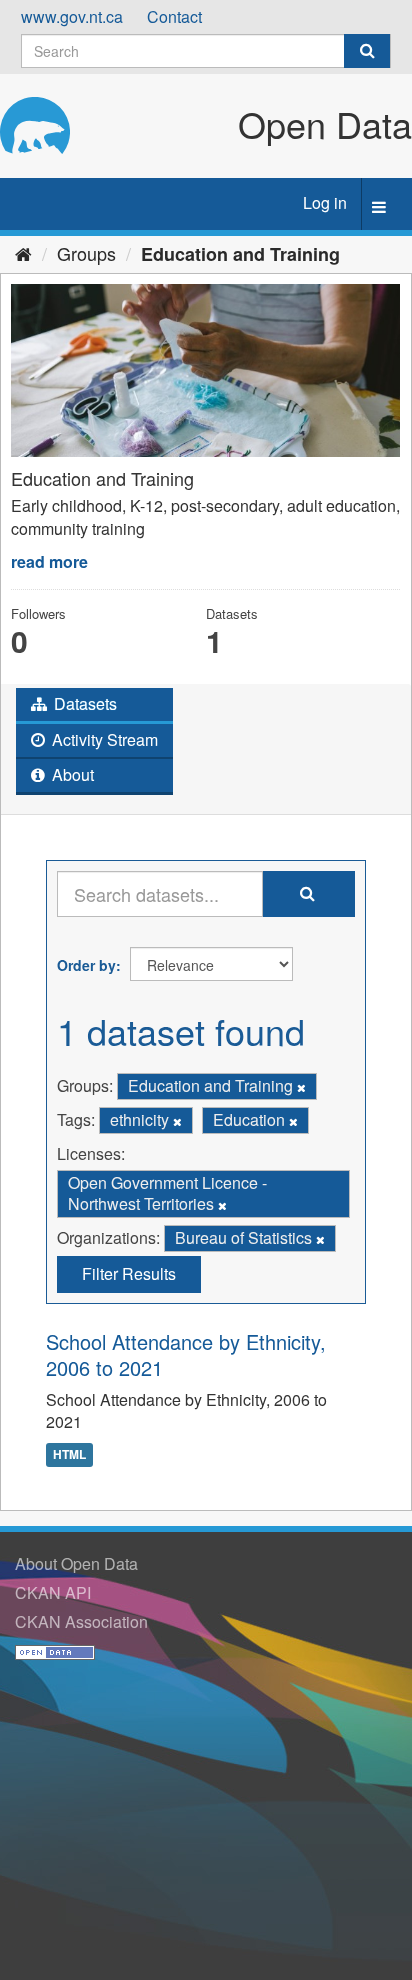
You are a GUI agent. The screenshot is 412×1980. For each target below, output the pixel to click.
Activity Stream (103, 739)
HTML (69, 1454)
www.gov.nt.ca (72, 16)
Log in (325, 202)
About (71, 774)
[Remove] (301, 1087)
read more (49, 561)
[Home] (23, 253)
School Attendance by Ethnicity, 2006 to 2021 (186, 1354)
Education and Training (240, 254)
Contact (174, 16)
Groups (86, 253)
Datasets (83, 703)
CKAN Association (81, 1621)
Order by (86, 965)
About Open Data (76, 1563)
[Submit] (367, 51)
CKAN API (53, 1592)
